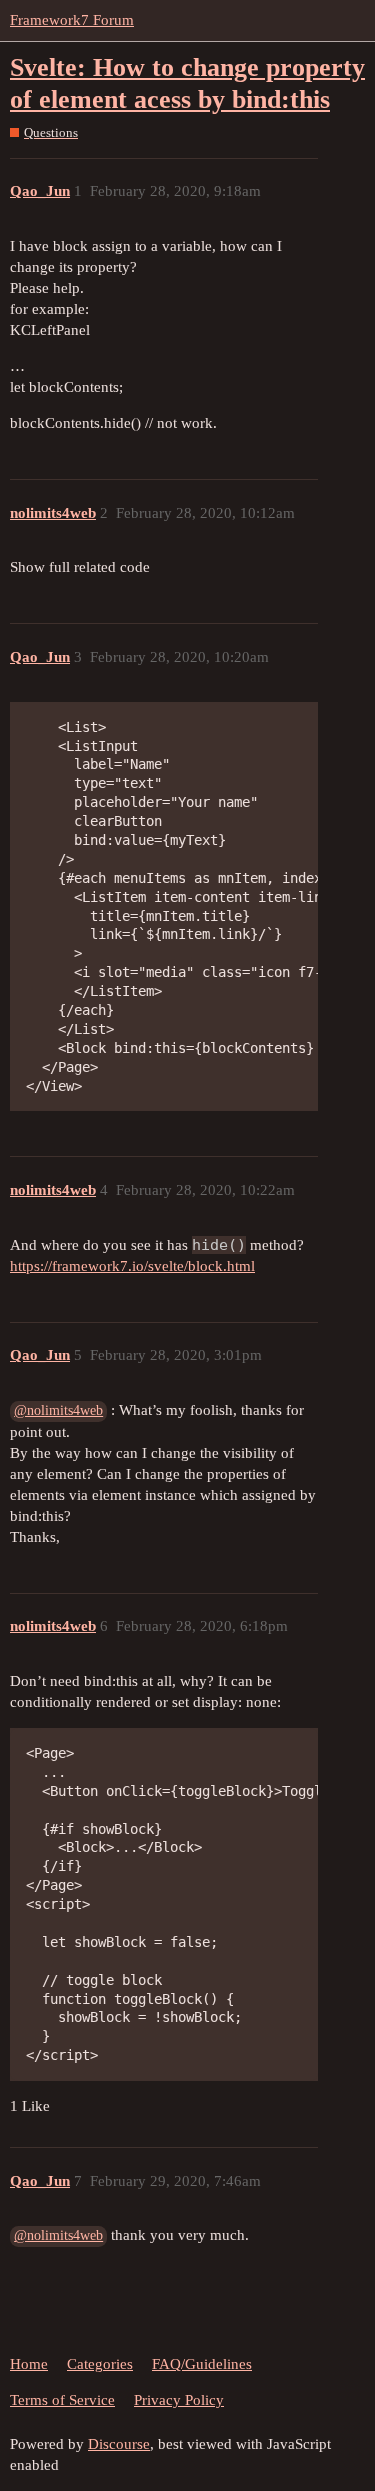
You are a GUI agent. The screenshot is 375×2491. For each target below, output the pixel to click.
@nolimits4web (58, 1410)
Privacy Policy (179, 2400)
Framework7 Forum (72, 20)
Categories (100, 2364)
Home (29, 2364)
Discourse (119, 2444)
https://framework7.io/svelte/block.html (132, 1266)
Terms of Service (62, 2400)
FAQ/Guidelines (202, 2364)
